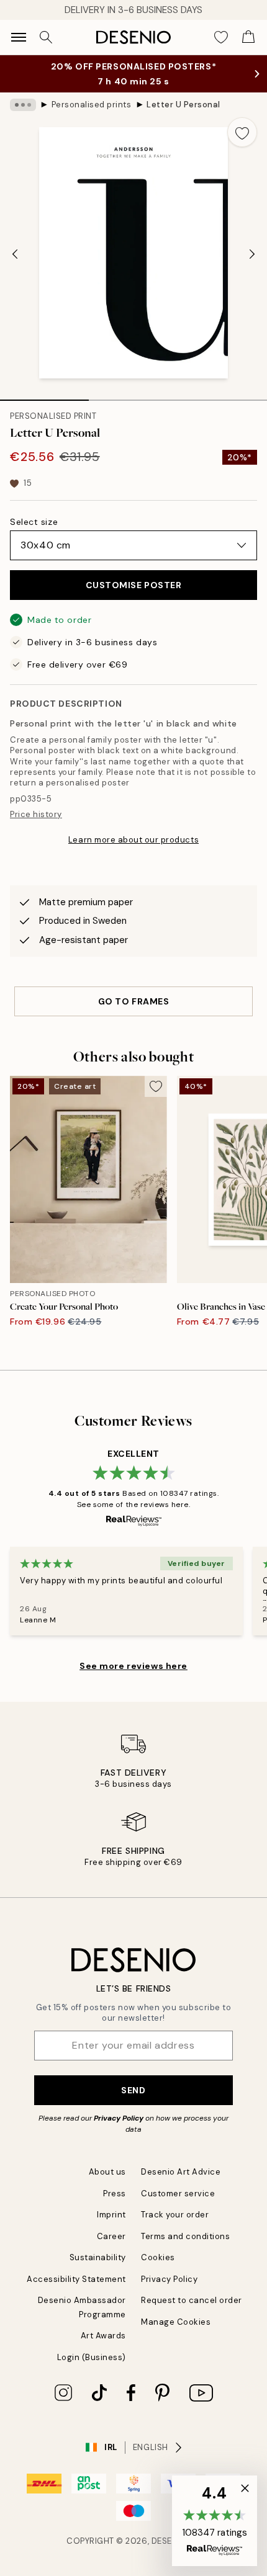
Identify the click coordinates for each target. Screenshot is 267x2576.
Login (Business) (92, 2357)
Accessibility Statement (76, 2279)
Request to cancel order (192, 2300)
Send (133, 2090)
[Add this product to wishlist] (242, 132)
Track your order (175, 2215)
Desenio (170, 2541)
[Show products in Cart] (248, 37)
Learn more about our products (133, 840)
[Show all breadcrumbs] (23, 105)
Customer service (178, 2194)
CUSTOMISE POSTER (134, 585)
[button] (215, 2521)
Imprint (111, 2215)
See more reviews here (133, 1666)
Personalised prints (92, 105)
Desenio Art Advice (181, 2172)
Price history (36, 814)
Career (111, 2236)
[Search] (46, 37)
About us (107, 2172)
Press (115, 2194)
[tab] (44, 396)
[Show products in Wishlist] (221, 37)
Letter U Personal (183, 105)
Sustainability (98, 2257)
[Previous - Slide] (15, 254)
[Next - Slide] (252, 254)
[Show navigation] (19, 37)
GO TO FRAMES (134, 1001)
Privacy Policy (119, 2118)
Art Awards (103, 2336)
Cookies (158, 2257)
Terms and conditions (185, 2236)
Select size (34, 522)
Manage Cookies (176, 2322)
